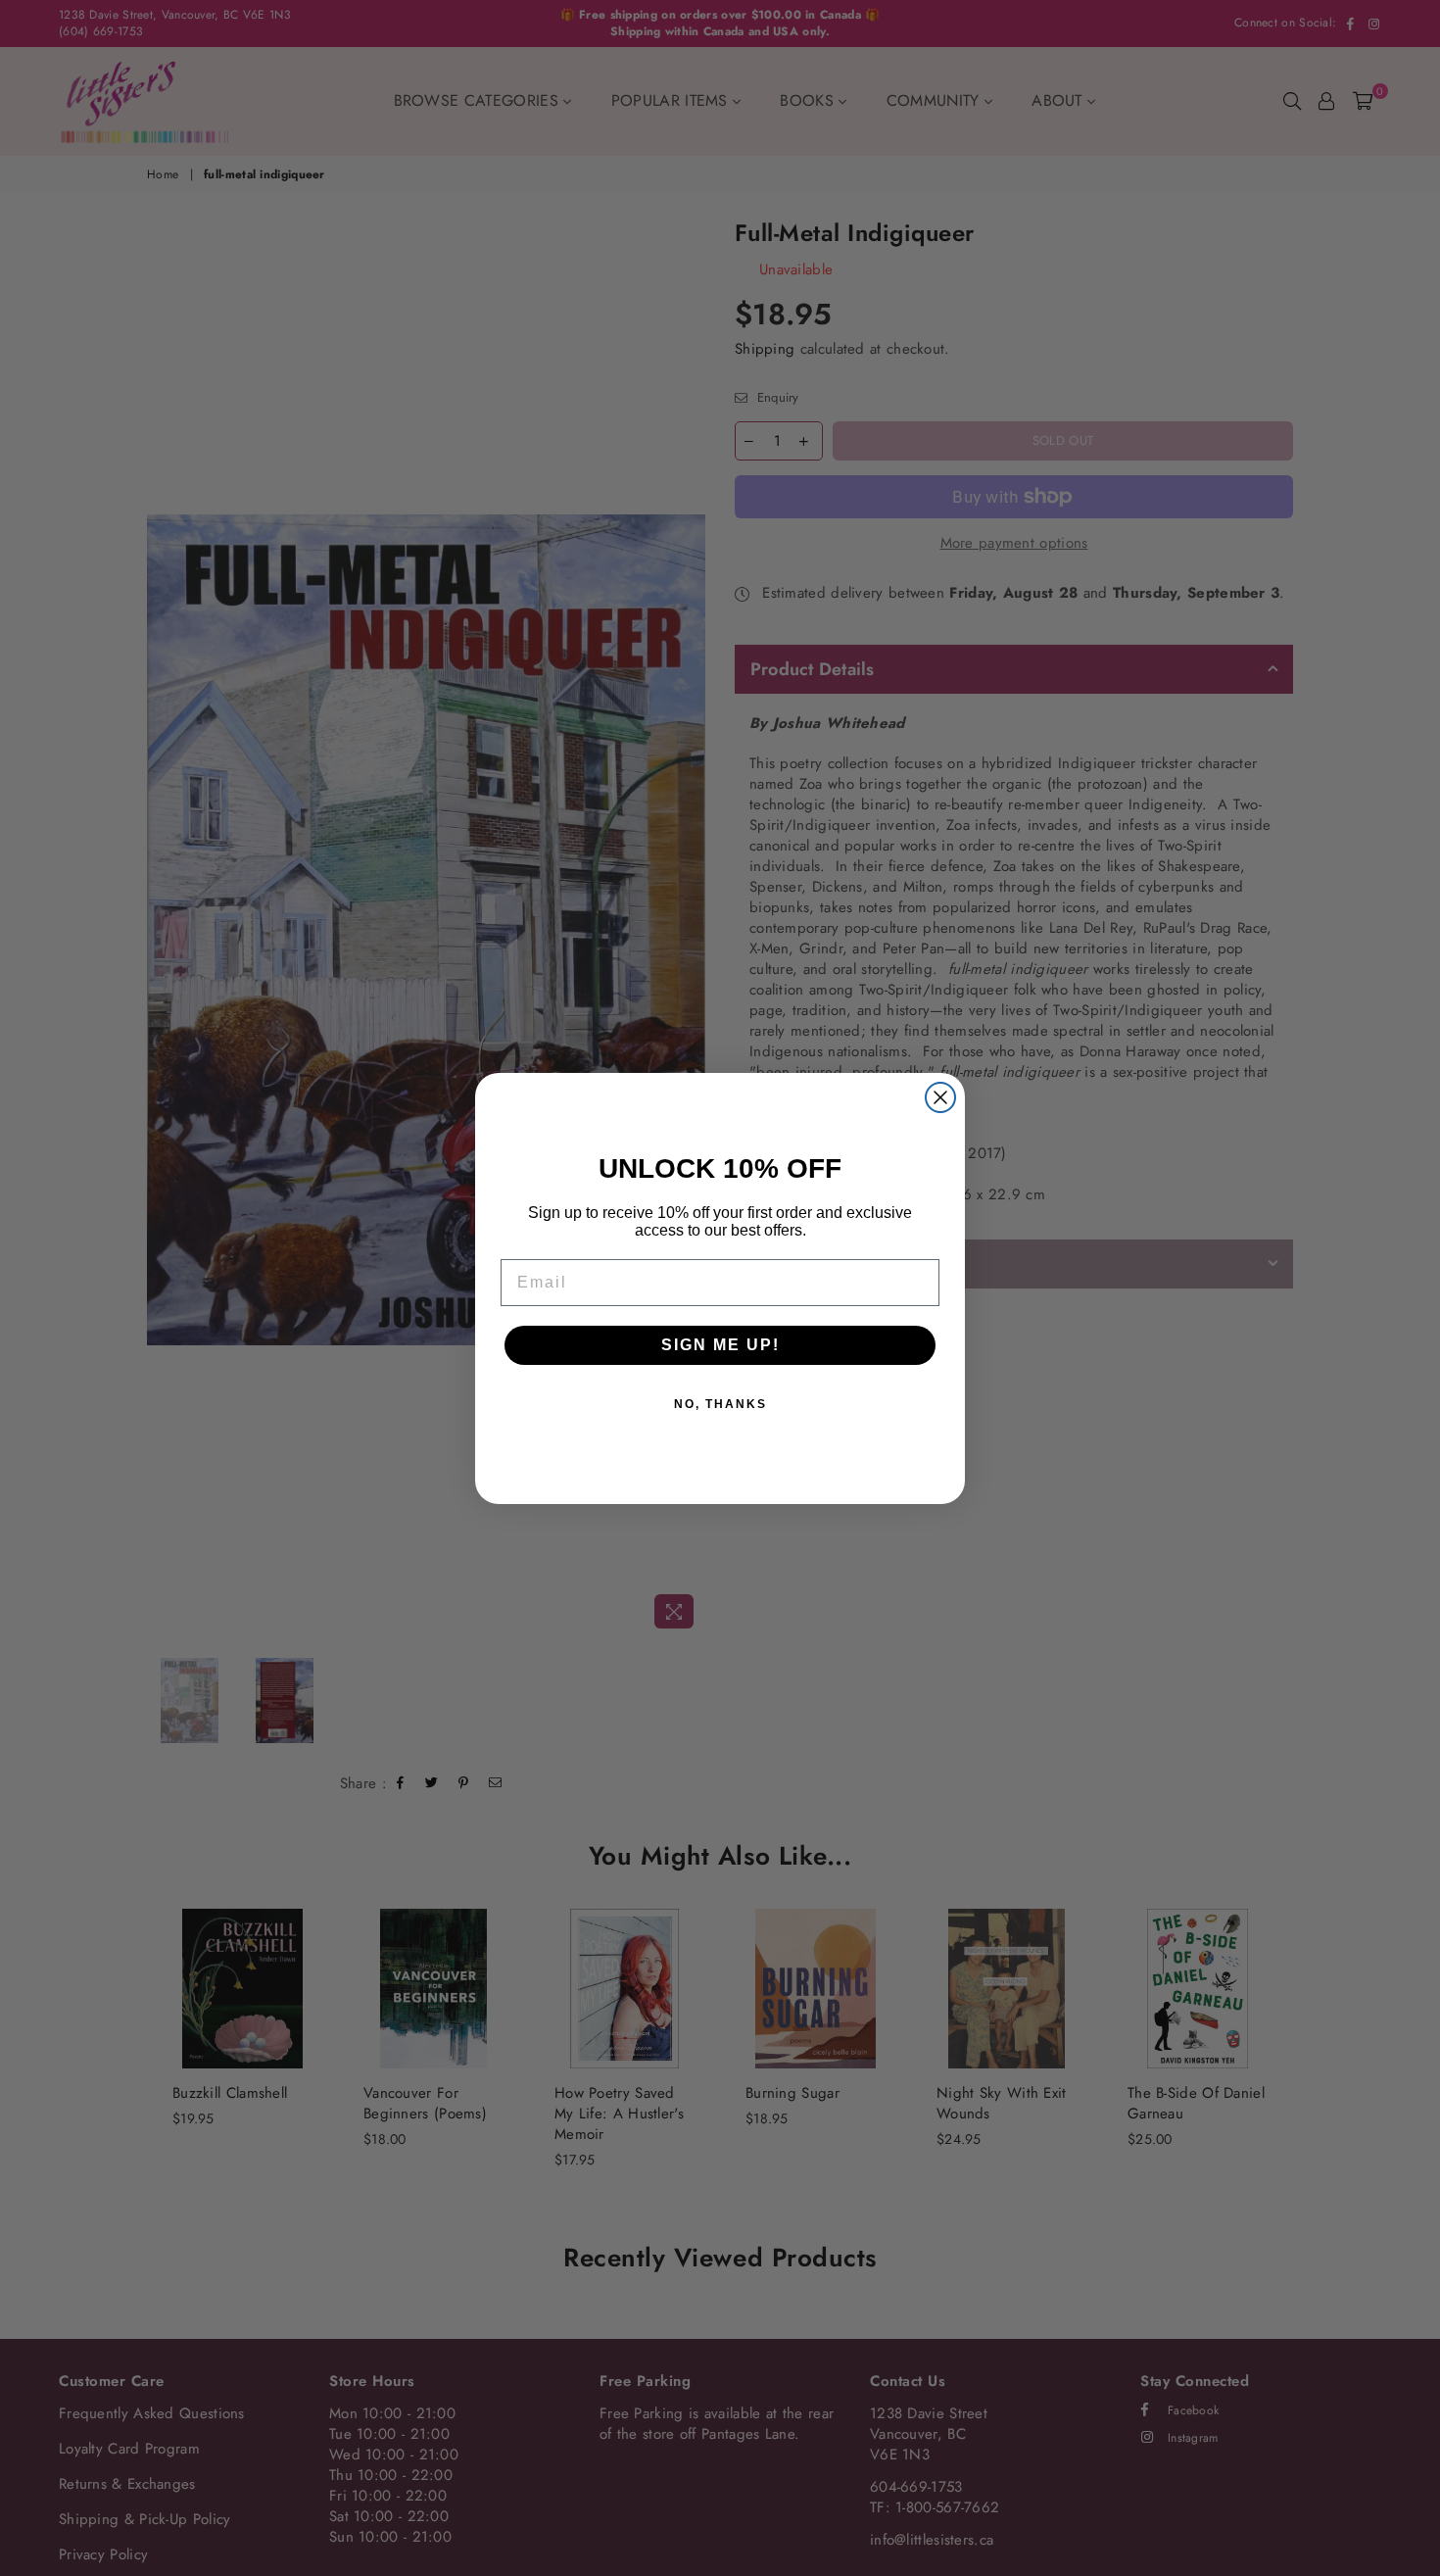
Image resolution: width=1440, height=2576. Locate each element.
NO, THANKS (720, 1404)
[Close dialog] (940, 1097)
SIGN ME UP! (720, 1345)
